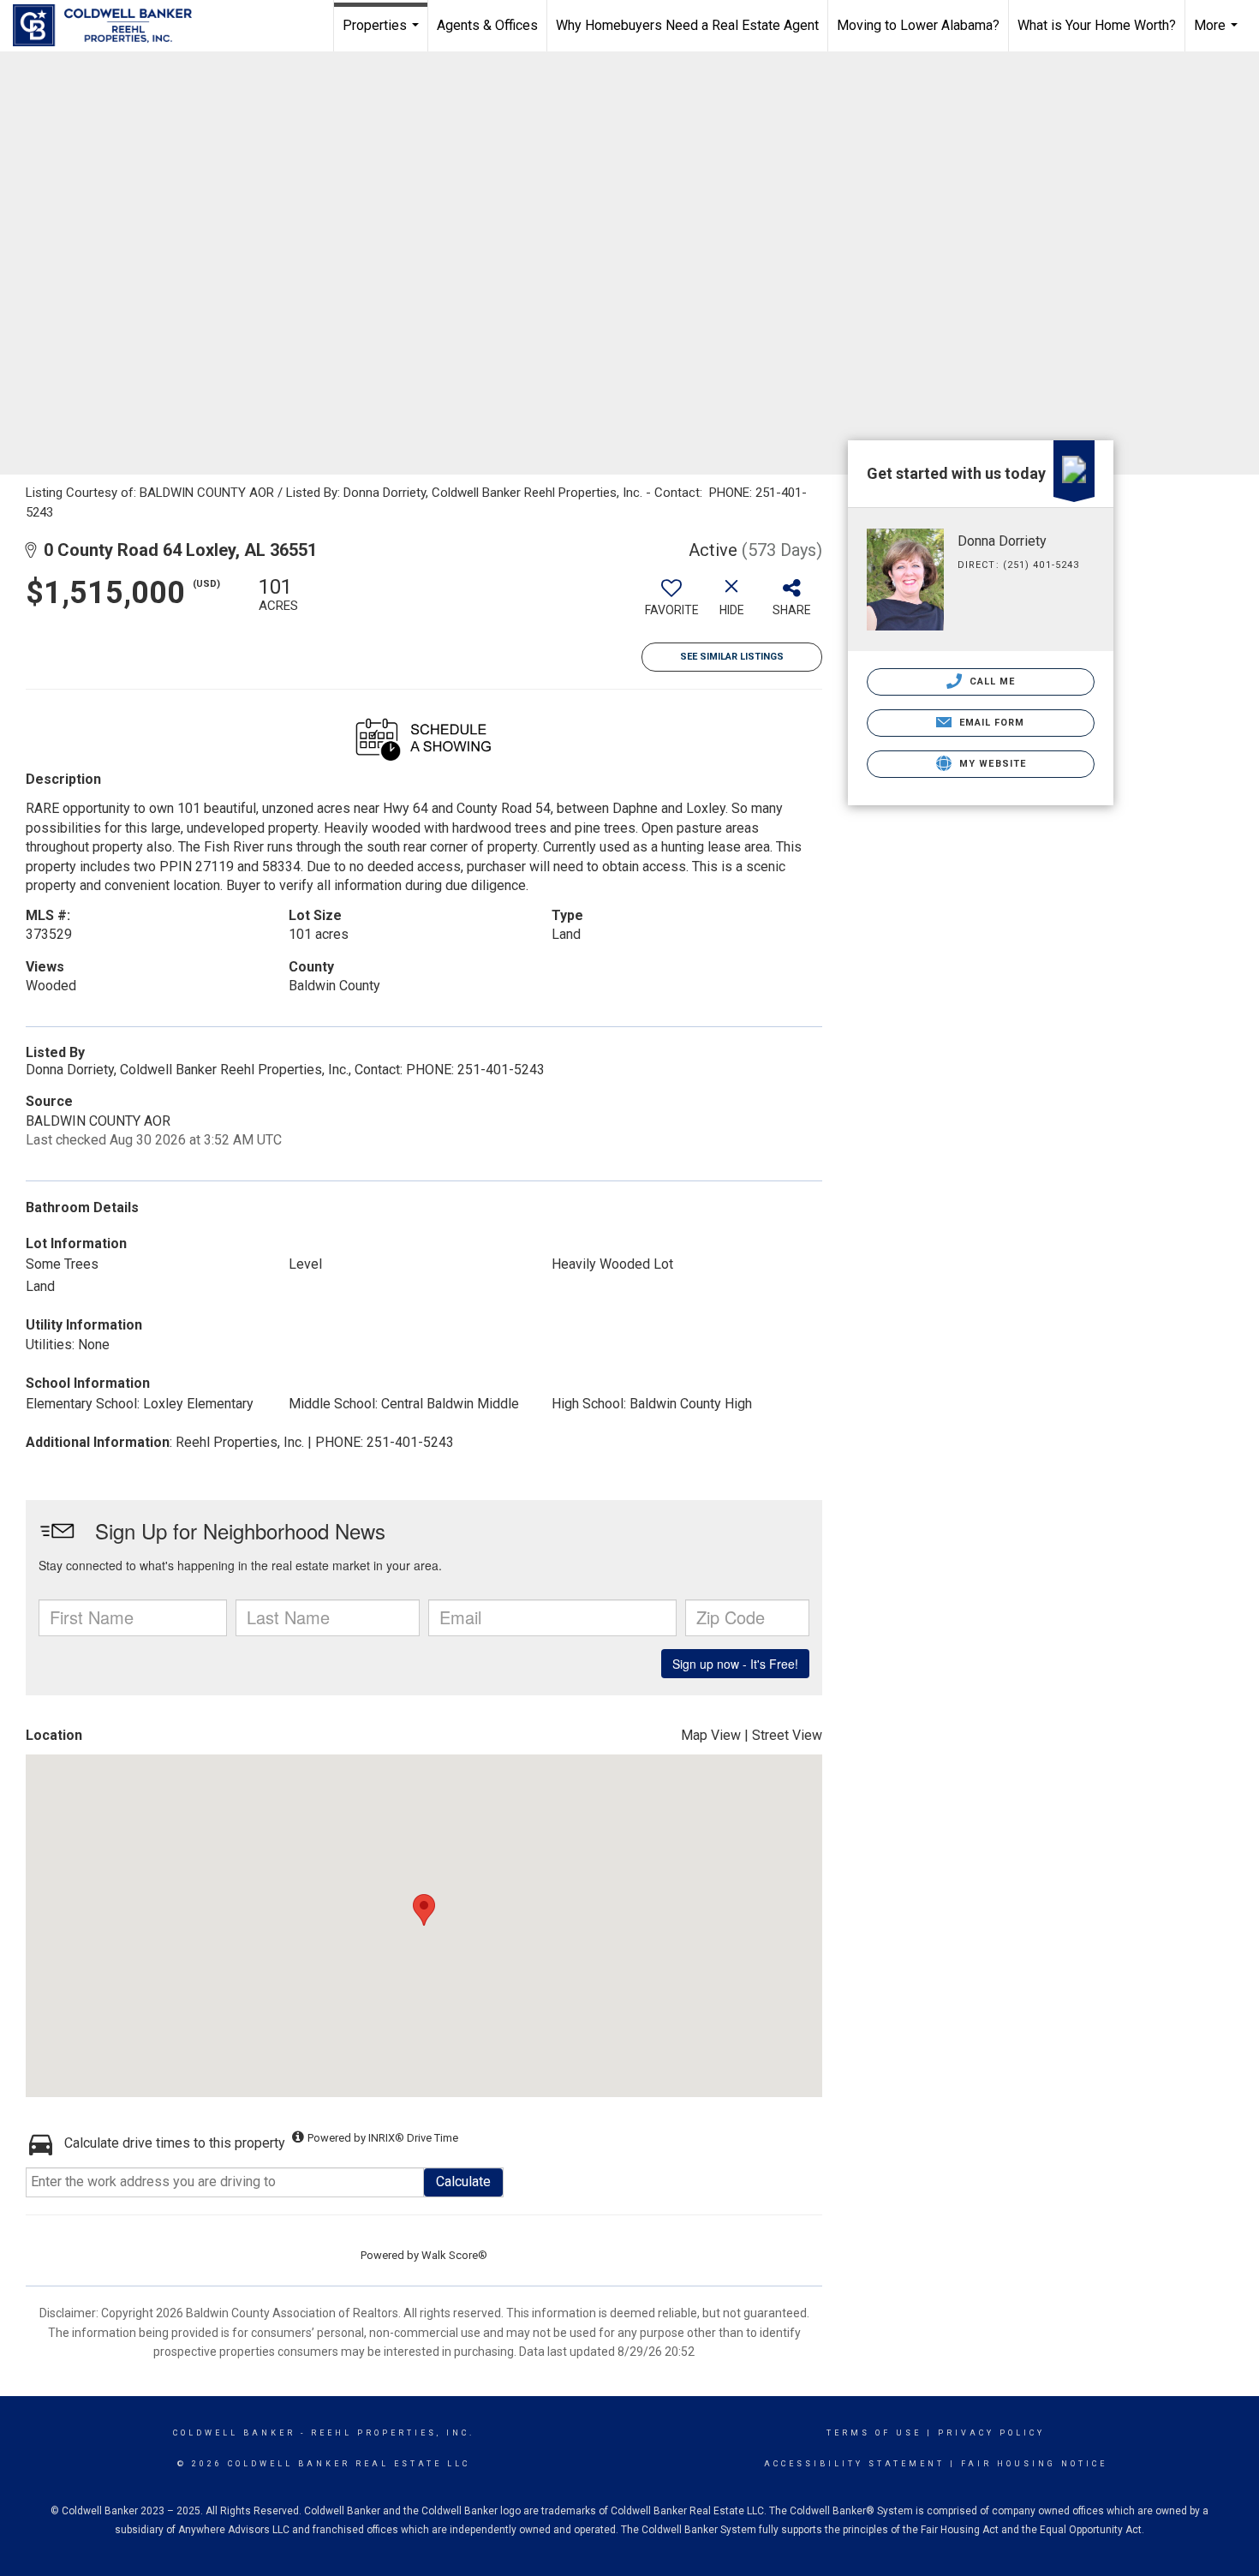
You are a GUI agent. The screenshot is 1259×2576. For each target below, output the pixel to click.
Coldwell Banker (234, 2433)
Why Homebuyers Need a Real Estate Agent (687, 25)
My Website (991, 764)
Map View (711, 1735)
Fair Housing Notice (1034, 2464)
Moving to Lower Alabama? (918, 25)
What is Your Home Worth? (1097, 25)
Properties (383, 34)
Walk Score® (454, 2255)
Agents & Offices (487, 25)
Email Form (990, 723)
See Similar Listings (732, 657)
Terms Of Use (874, 2433)
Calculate (463, 2182)
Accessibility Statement (854, 2464)
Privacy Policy (991, 2433)
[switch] (671, 603)
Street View (787, 1735)
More (1218, 34)
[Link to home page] (111, 26)
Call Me (991, 681)
